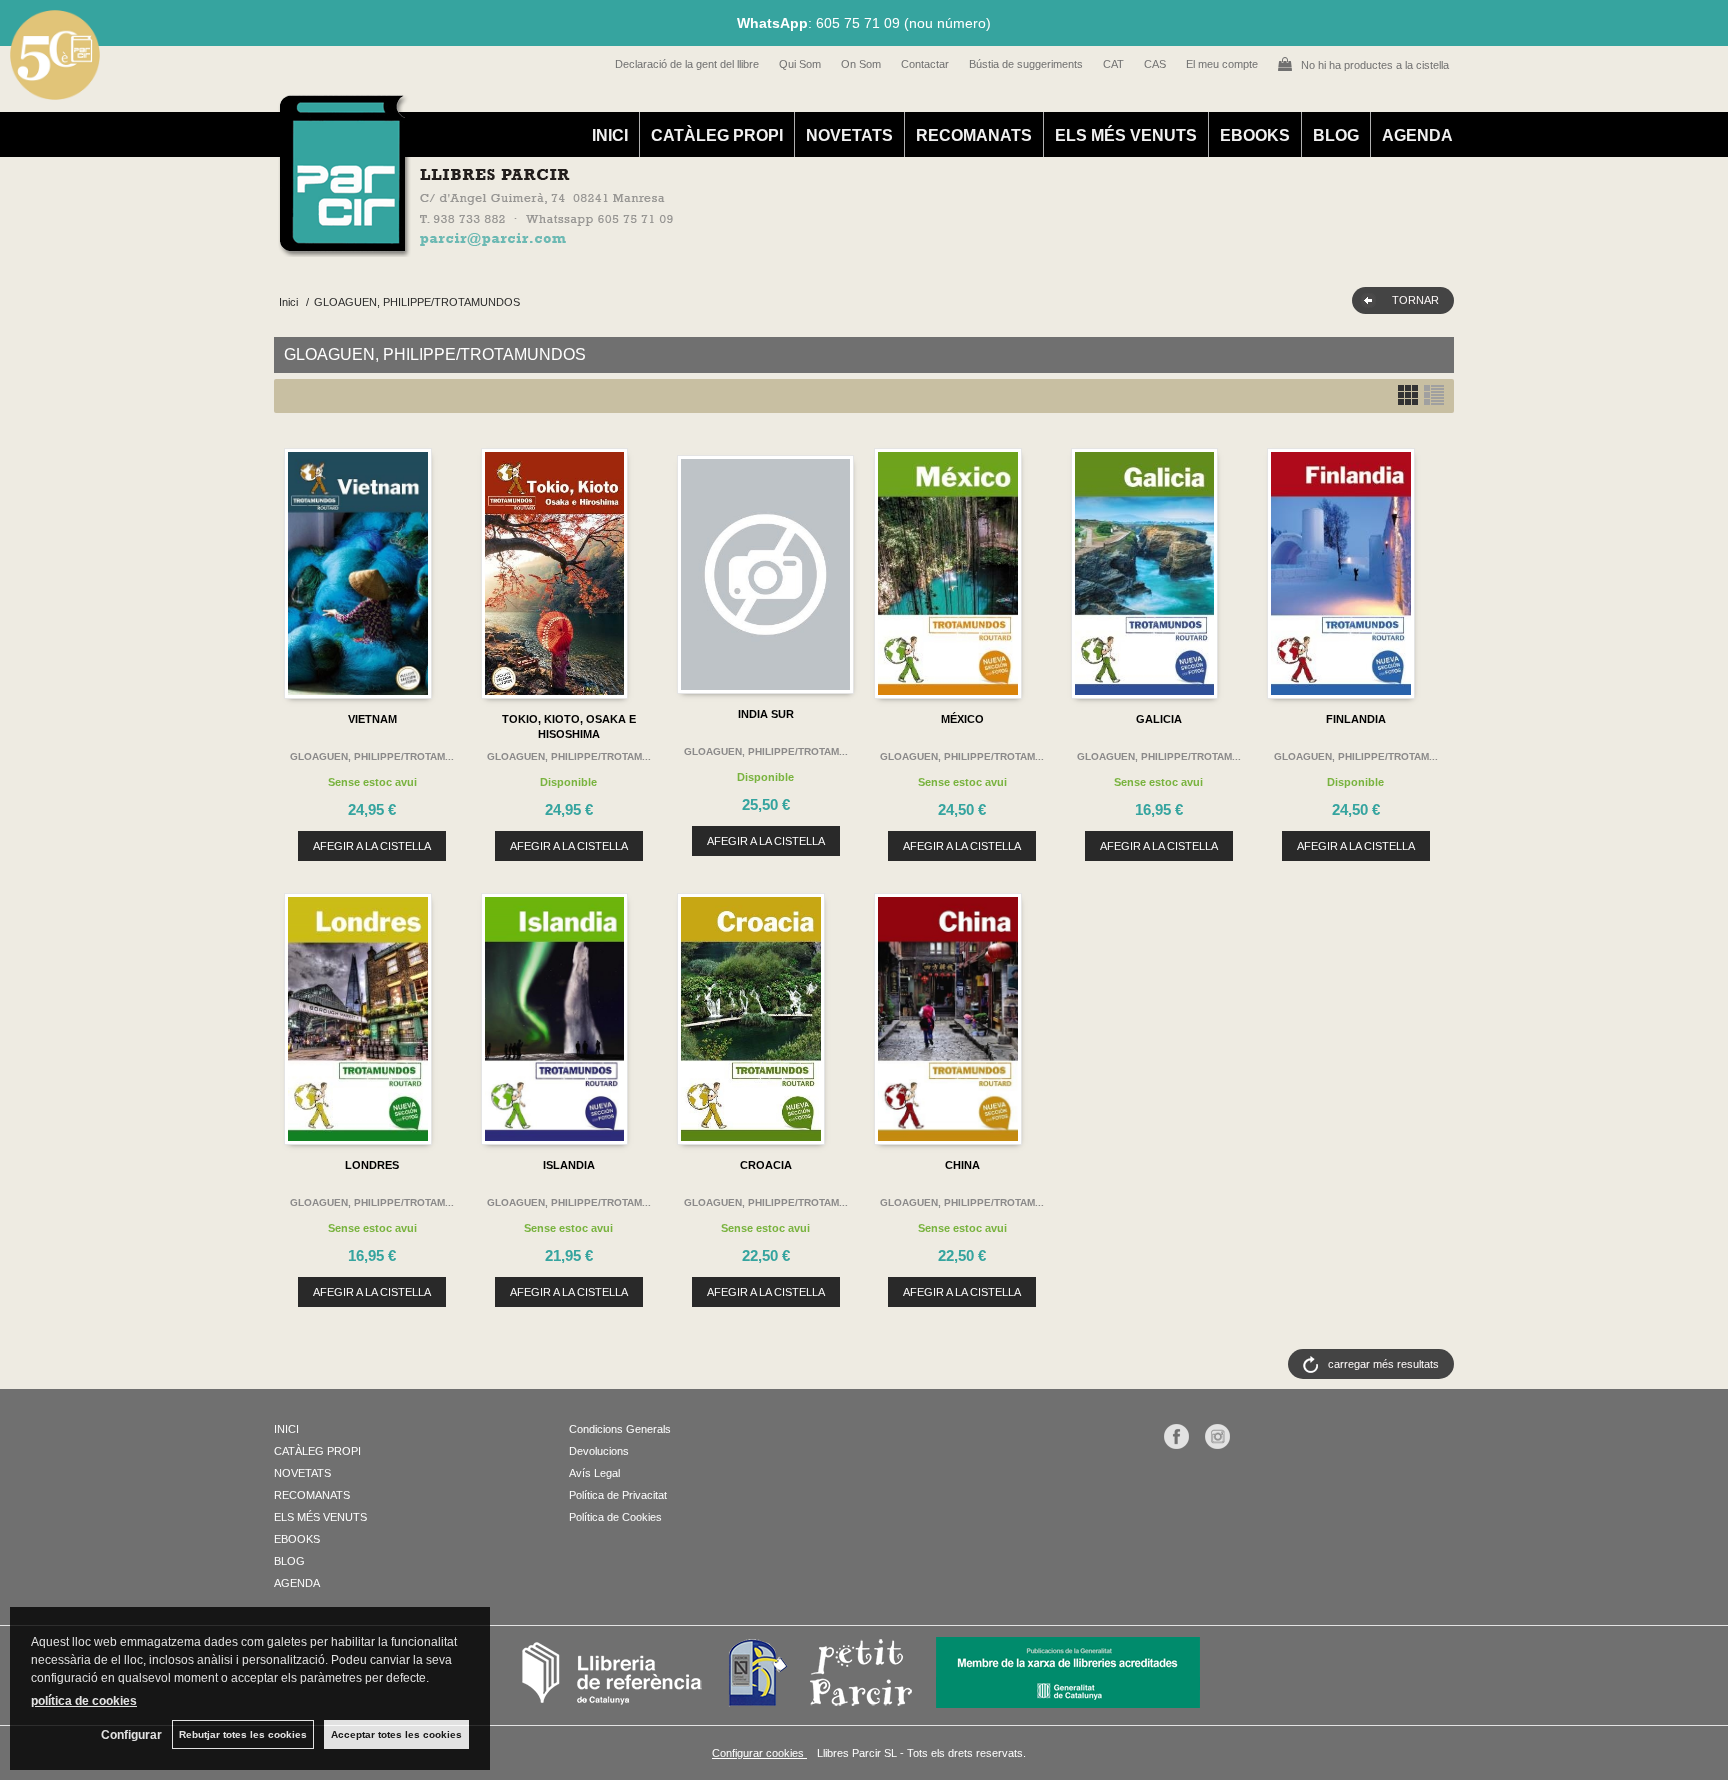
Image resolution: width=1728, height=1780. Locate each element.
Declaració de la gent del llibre (687, 64)
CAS (1155, 64)
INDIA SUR (766, 714)
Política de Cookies (615, 1517)
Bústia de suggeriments (1026, 64)
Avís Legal (594, 1473)
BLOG (1336, 135)
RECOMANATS (974, 135)
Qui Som (800, 64)
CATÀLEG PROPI (717, 135)
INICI (610, 135)
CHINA (962, 1165)
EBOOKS (1255, 135)
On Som (861, 64)
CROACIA (766, 1165)
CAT (1113, 64)
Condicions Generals (620, 1429)
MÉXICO (962, 719)
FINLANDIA (1356, 719)
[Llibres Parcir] (765, 246)
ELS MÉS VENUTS (1126, 135)
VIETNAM (372, 719)
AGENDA (1417, 135)
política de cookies (84, 1701)
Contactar (925, 64)
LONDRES (372, 1165)
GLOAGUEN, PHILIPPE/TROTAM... (372, 756)
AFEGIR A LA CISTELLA (372, 846)
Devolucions (599, 1451)
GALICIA (1159, 719)
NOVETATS (849, 135)
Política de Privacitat (618, 1495)
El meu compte (1222, 64)
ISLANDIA (569, 1165)
